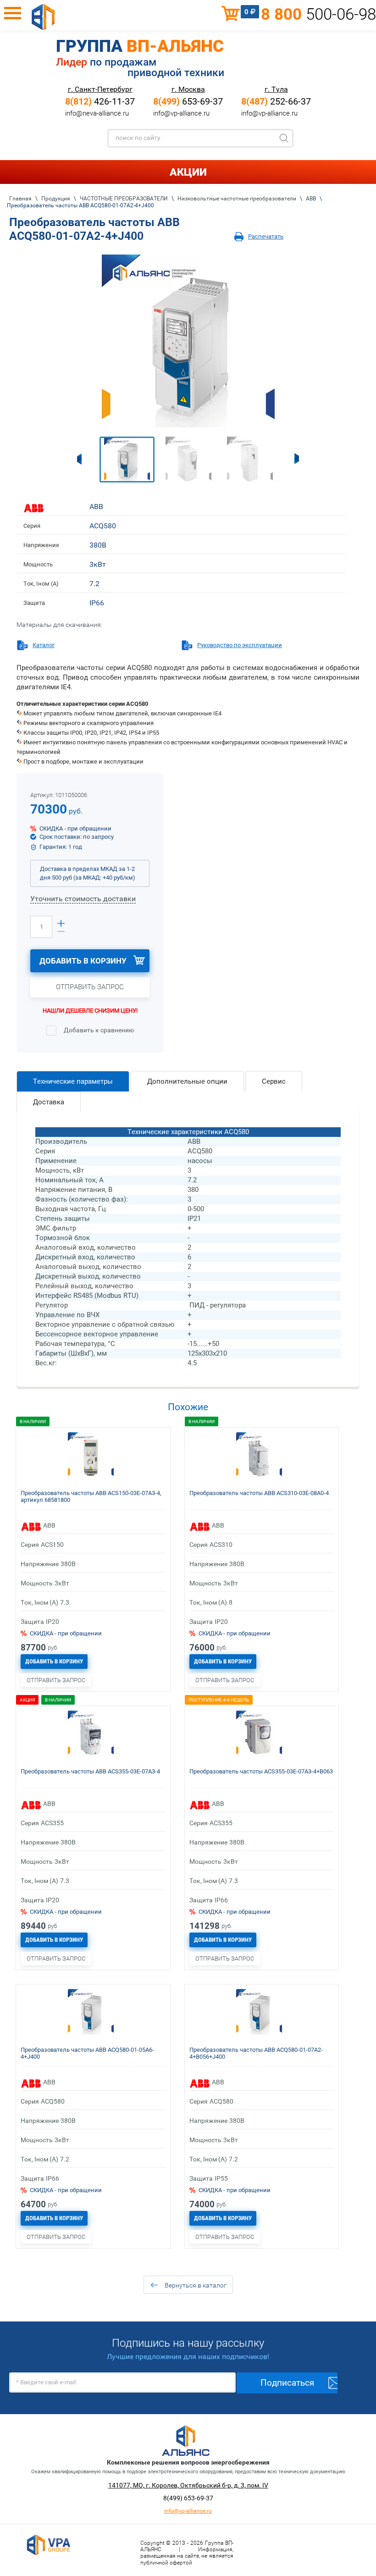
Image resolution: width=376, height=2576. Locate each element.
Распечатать (266, 236)
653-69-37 (188, 101)
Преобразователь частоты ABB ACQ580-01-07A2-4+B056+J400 (256, 2053)
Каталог (44, 645)
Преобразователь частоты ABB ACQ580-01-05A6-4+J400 (87, 2053)
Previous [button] (79, 459)
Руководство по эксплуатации (240, 645)
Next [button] (297, 459)
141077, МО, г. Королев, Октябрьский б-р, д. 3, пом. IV (188, 2485)
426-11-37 (100, 101)
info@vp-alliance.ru (181, 113)
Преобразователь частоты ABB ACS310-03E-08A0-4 (259, 1493)
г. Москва (188, 89)
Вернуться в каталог (196, 2285)
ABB (96, 507)
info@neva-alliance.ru (97, 113)
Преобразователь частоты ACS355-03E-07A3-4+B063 (261, 1771)
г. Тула (276, 89)
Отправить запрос (90, 987)
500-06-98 (318, 14)
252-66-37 (276, 101)
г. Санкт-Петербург (100, 89)
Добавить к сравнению (98, 1030)
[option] (188, 341)
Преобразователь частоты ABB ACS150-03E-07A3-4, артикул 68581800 (91, 1496)
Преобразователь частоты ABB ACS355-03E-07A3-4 (90, 1771)
